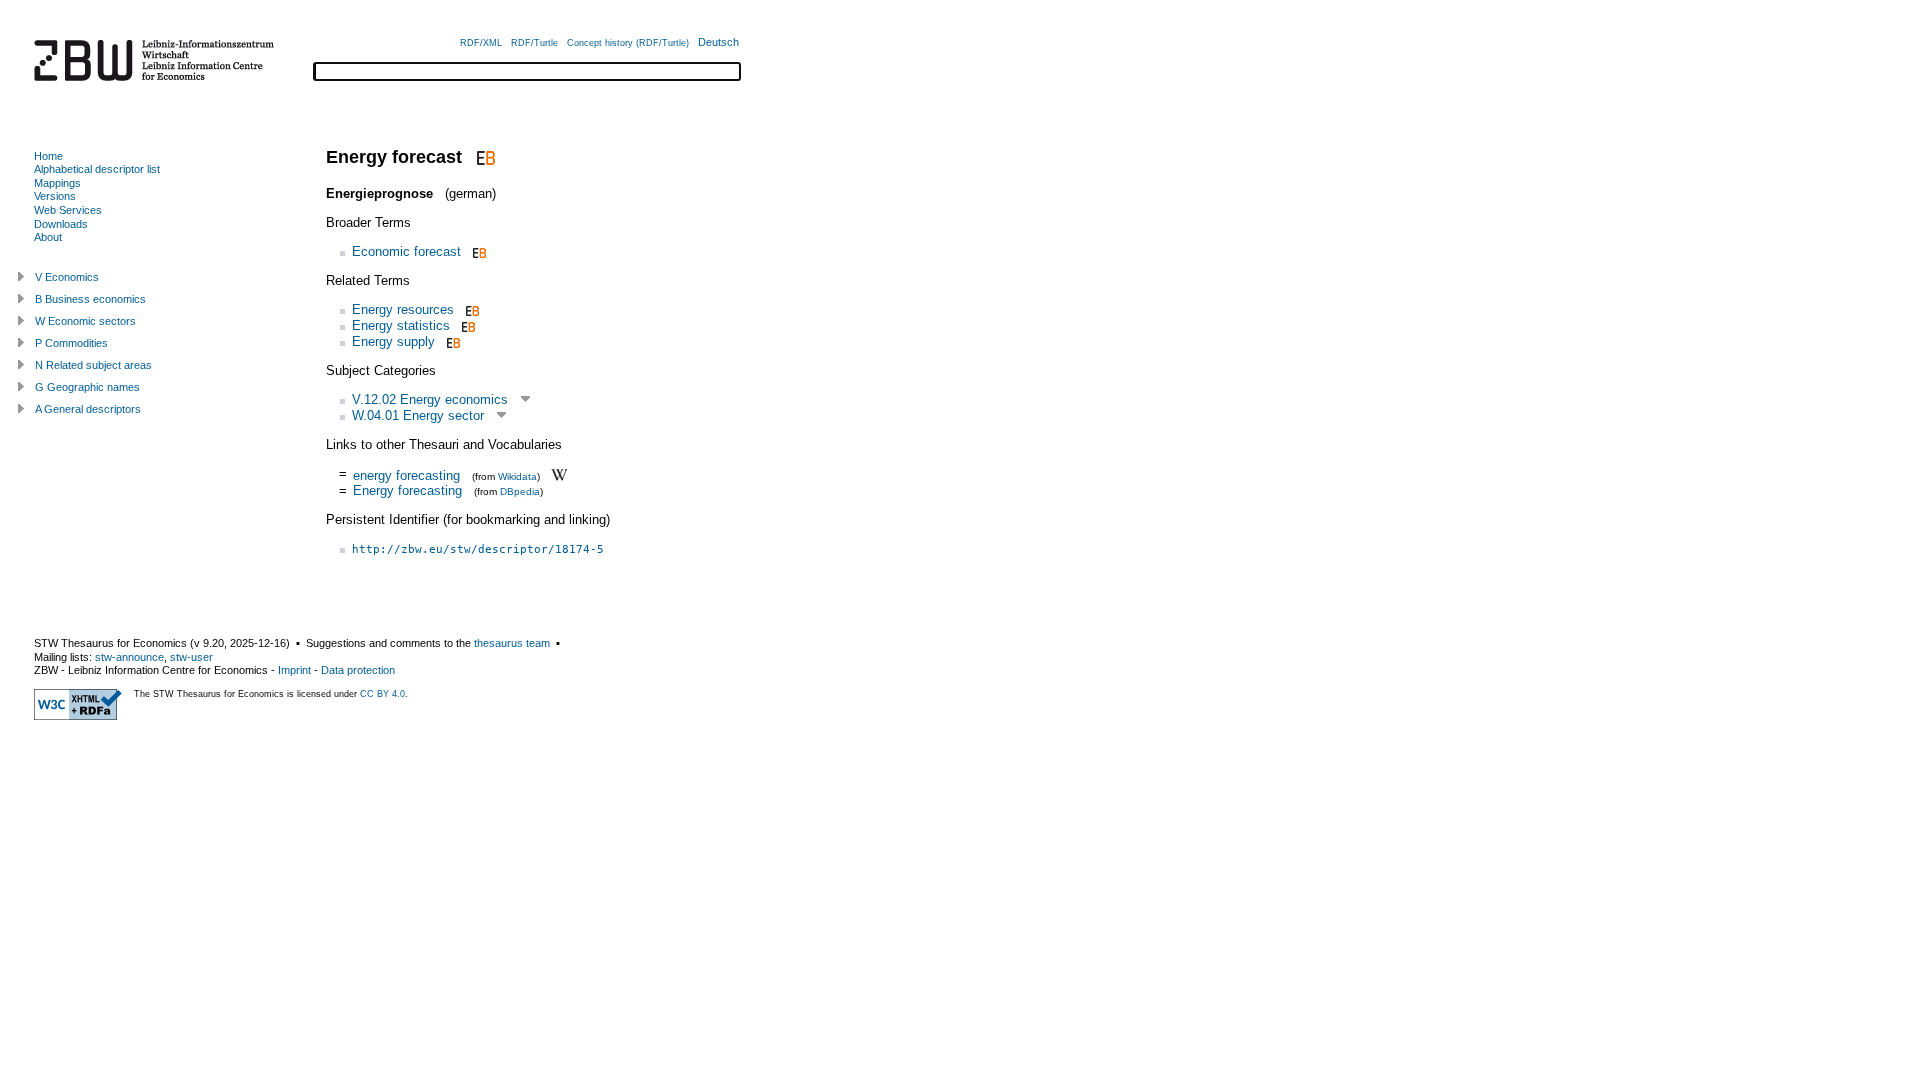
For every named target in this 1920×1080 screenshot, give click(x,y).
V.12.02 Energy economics (430, 399)
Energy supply (393, 341)
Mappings (57, 183)
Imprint (294, 670)
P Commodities (71, 343)
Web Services (68, 210)
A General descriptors (88, 409)
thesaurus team (512, 643)
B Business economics (90, 299)
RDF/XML (481, 43)
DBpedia (520, 491)
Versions (55, 196)
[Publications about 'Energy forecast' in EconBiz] (483, 157)
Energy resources (403, 309)
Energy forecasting (407, 490)
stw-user (191, 657)
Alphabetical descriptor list (97, 169)
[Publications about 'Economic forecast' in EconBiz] (477, 251)
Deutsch (718, 42)
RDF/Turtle (534, 43)
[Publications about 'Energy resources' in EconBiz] (470, 309)
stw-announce (129, 657)
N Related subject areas (93, 365)
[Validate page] (78, 716)
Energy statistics (401, 325)
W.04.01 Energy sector (418, 415)
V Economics (67, 277)
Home (48, 156)
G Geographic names (87, 387)
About (48, 237)
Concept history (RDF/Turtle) (628, 43)
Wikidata (517, 475)
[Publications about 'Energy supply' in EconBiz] (451, 341)
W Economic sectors (85, 321)
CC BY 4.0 (382, 694)
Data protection (358, 670)
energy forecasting (406, 474)
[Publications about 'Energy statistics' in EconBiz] (466, 325)
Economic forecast (406, 251)
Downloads (61, 224)
